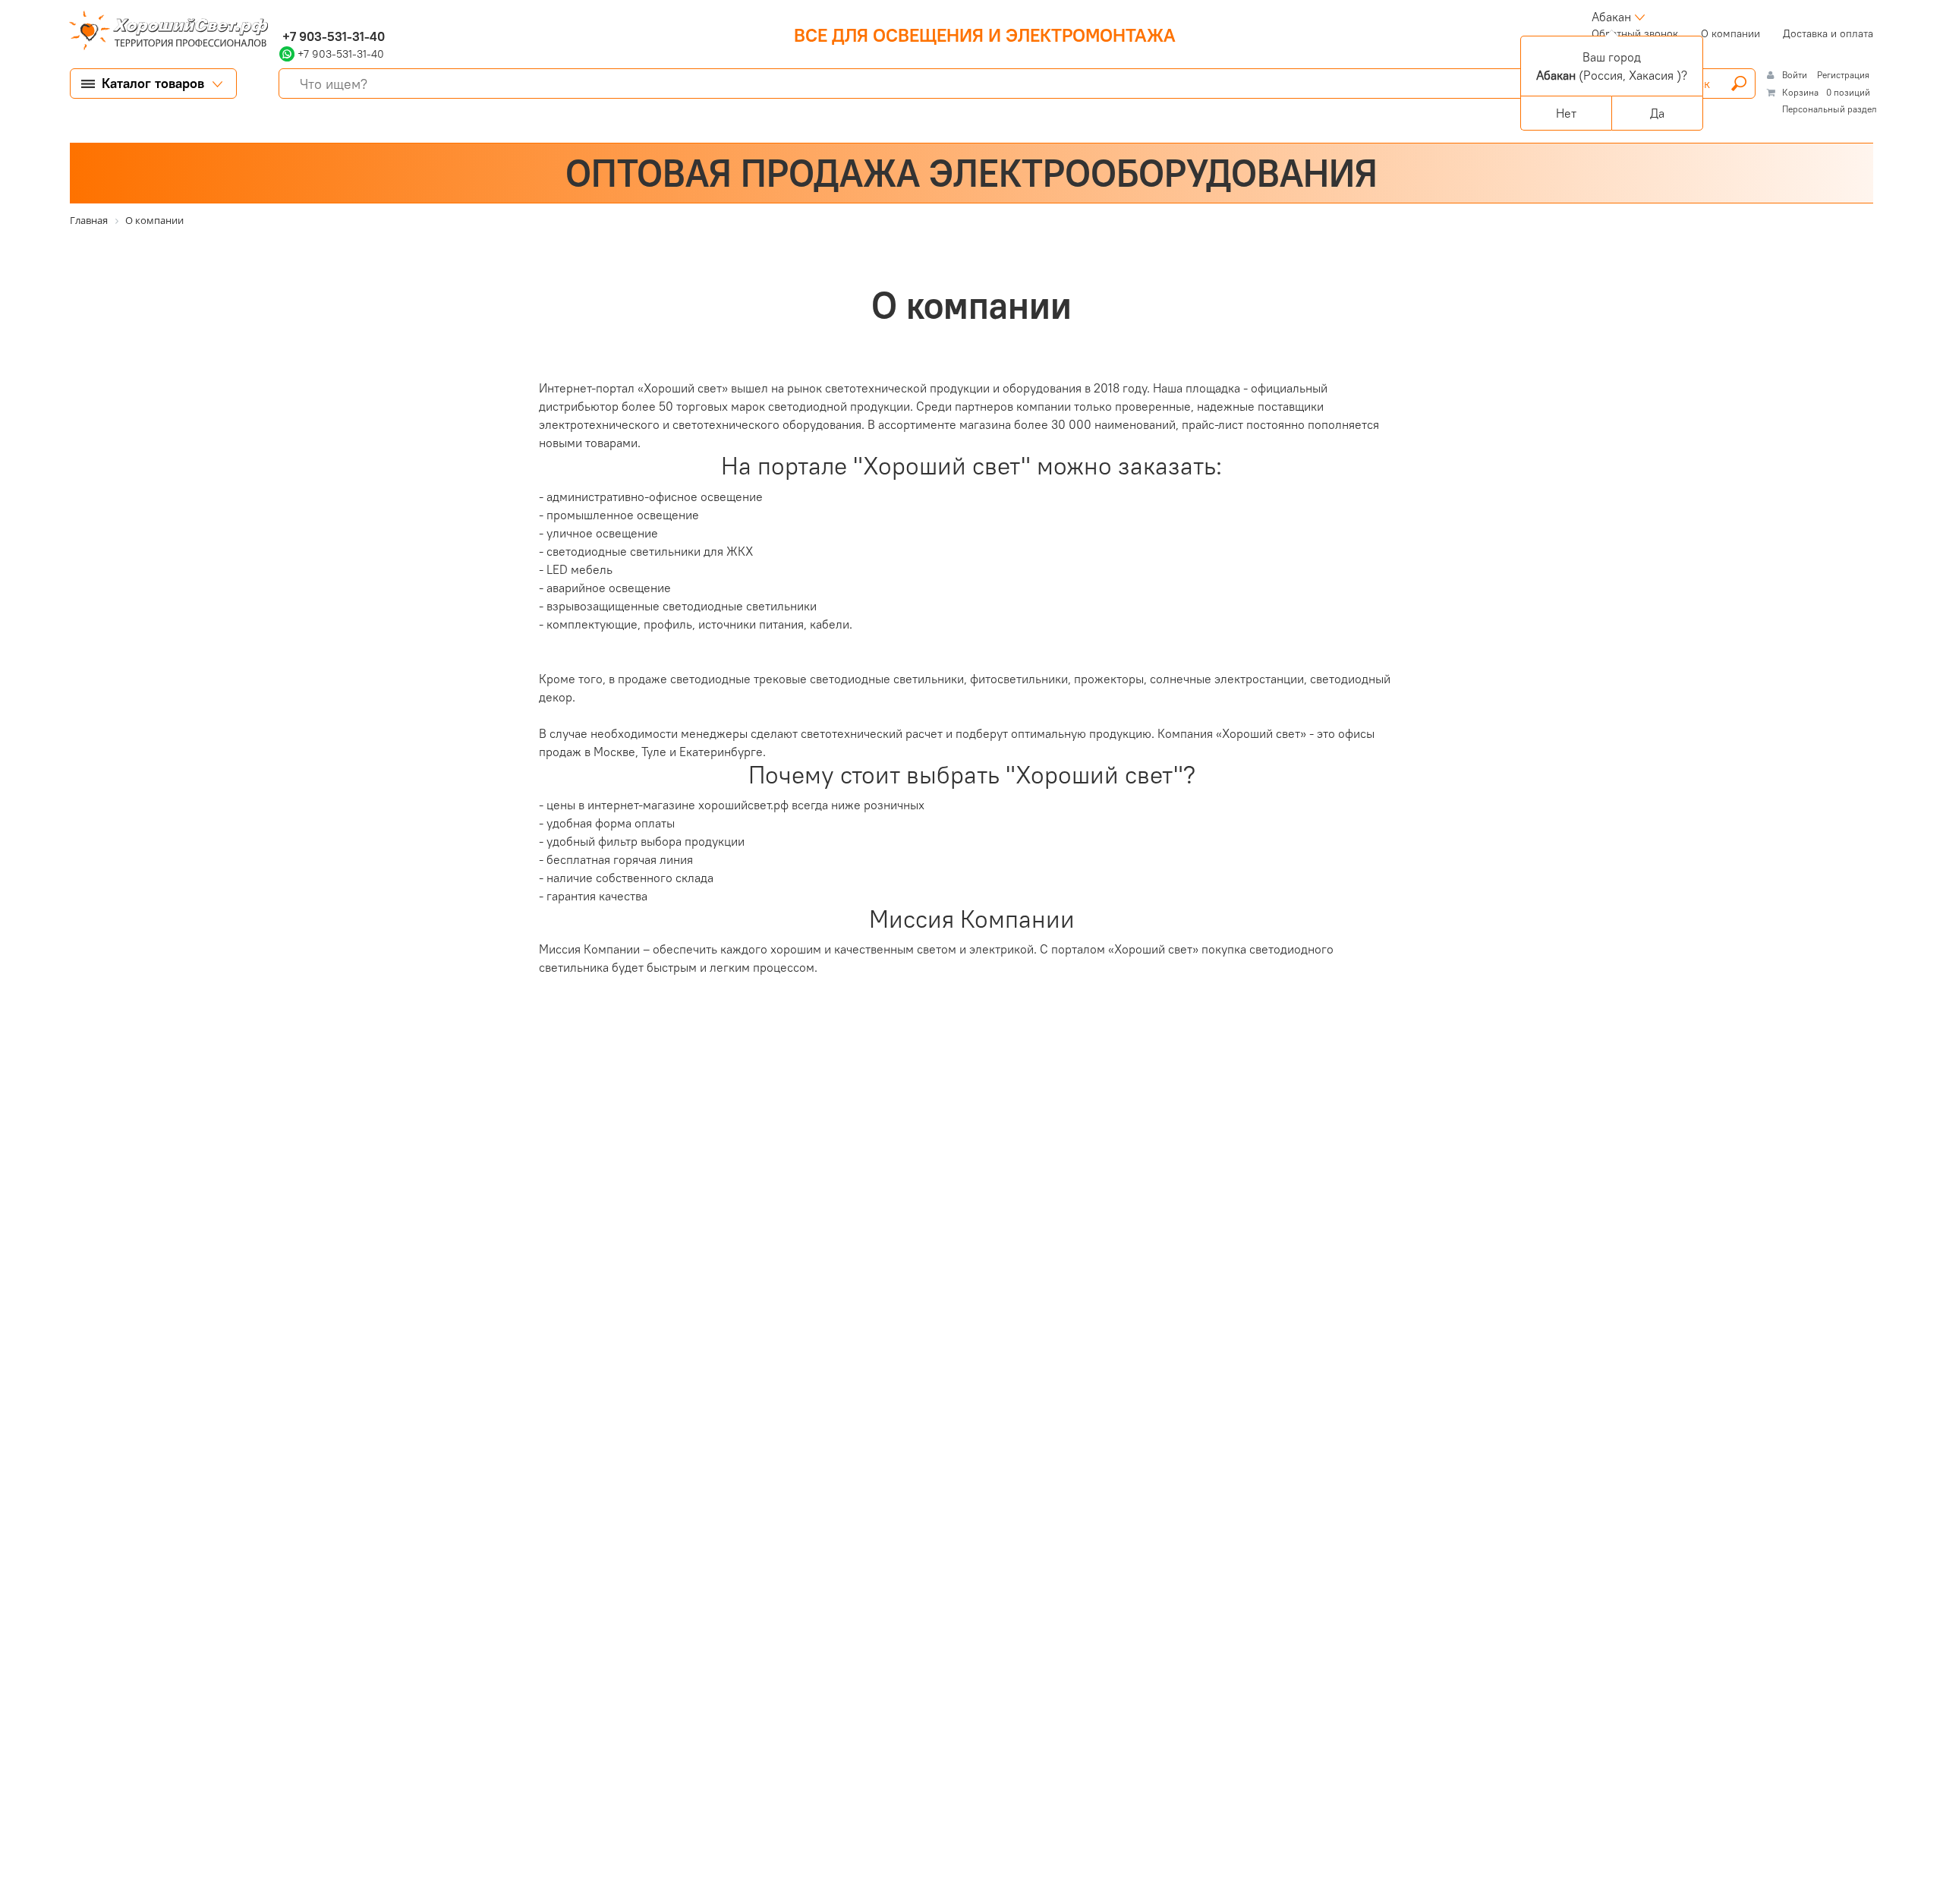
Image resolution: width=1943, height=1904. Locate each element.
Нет (1566, 113)
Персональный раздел (1830, 109)
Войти (1796, 75)
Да (1657, 113)
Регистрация (1843, 75)
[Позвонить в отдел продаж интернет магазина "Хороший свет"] (283, 17)
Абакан (1611, 17)
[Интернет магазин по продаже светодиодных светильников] (163, 32)
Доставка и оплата (1828, 33)
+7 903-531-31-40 (332, 36)
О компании (1730, 33)
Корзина (1800, 92)
